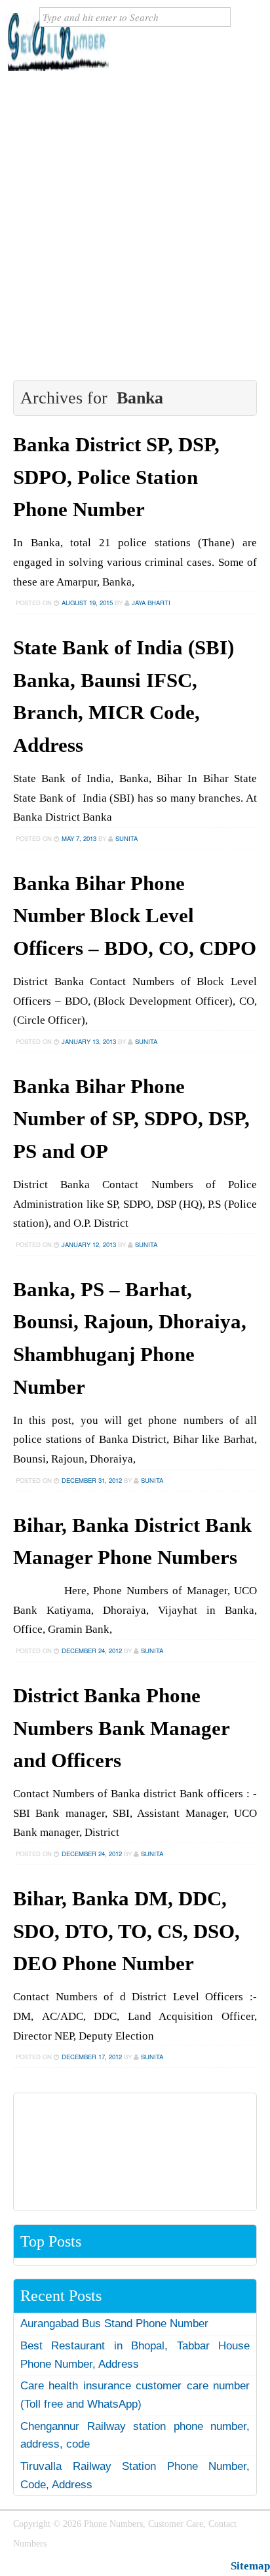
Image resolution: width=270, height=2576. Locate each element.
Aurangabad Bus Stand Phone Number (114, 2324)
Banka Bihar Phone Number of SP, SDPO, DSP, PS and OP (131, 1119)
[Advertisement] (135, 225)
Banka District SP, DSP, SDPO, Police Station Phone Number (116, 477)
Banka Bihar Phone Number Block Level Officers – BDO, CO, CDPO (135, 916)
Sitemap (250, 2566)
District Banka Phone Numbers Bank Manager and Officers (121, 1728)
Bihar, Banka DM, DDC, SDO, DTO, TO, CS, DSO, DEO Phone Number (126, 1931)
